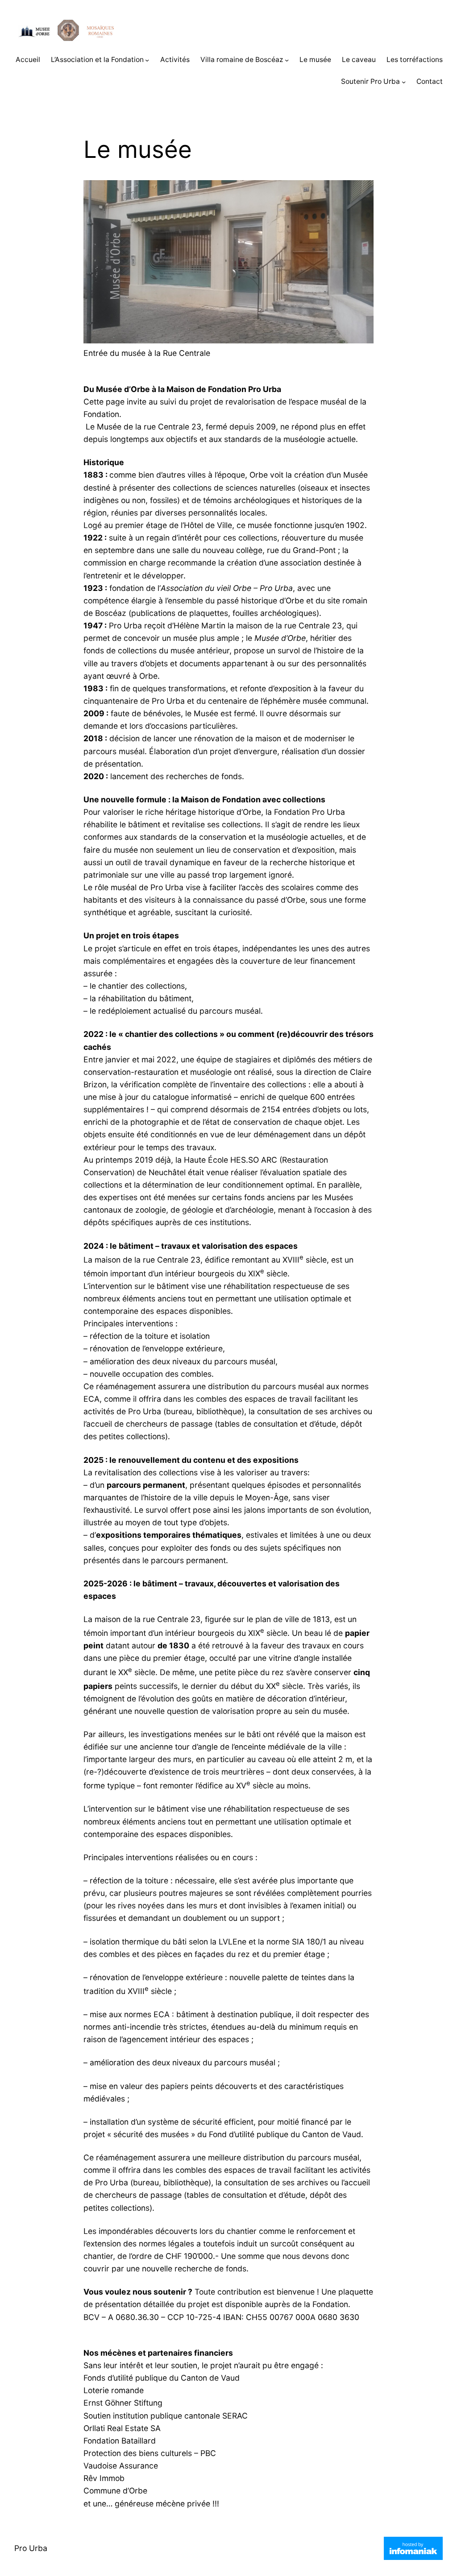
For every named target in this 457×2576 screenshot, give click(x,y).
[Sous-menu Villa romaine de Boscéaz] (287, 60)
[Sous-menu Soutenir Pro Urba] (404, 82)
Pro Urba (31, 2548)
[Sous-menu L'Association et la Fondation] (147, 60)
